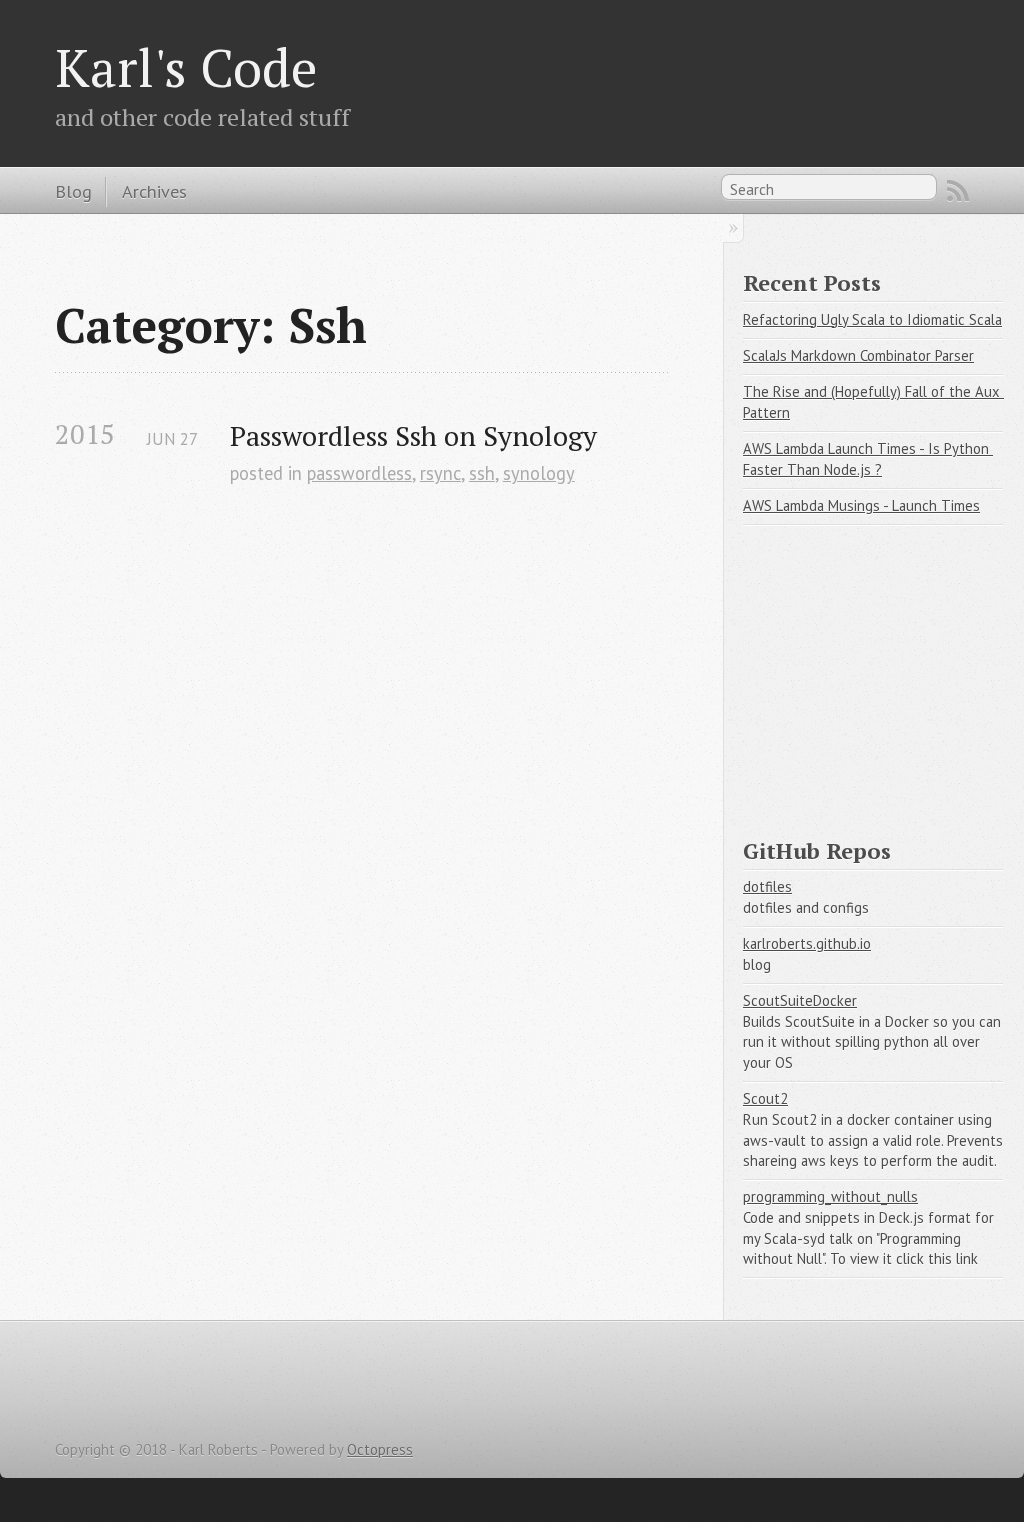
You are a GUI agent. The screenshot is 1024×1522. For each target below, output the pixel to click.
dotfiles (767, 886)
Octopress (380, 1449)
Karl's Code (186, 67)
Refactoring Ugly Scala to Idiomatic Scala (872, 319)
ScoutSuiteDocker (800, 1000)
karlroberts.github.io (807, 943)
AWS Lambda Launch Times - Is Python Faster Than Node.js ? (868, 459)
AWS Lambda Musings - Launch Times (861, 505)
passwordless (359, 473)
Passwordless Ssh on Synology (413, 435)
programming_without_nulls (830, 1196)
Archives (154, 191)
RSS (958, 191)
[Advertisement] (883, 672)
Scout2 (765, 1098)
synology (539, 473)
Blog (73, 191)
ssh (482, 473)
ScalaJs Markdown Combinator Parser (858, 355)
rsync (440, 473)
